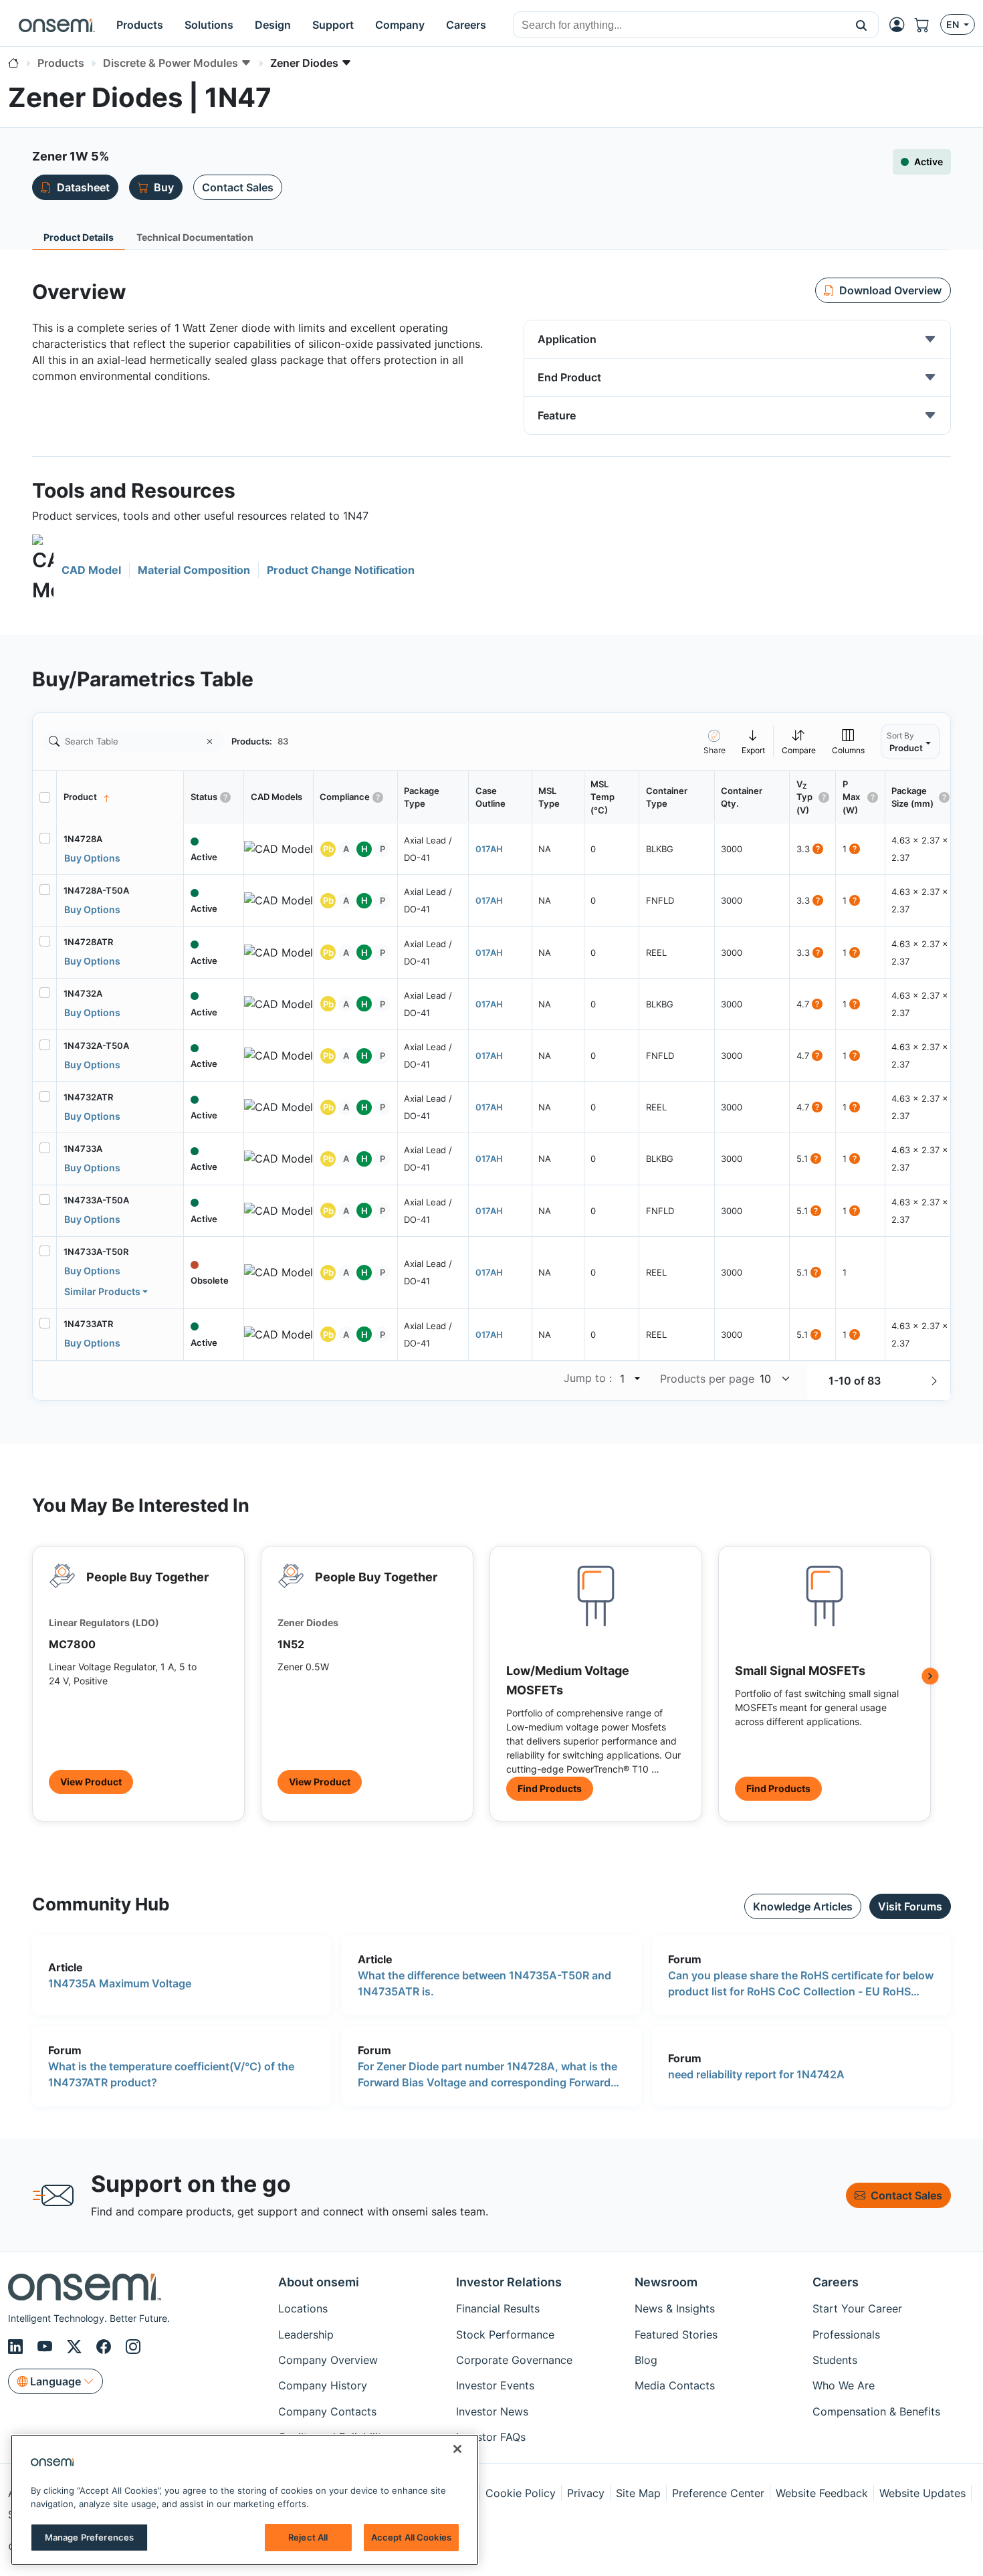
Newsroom (666, 2282)
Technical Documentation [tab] (195, 237)
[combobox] (679, 25)
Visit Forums (910, 1906)
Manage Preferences (89, 2537)
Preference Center (718, 2493)
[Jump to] (636, 1379)
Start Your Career (857, 2308)
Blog (646, 2360)
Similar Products (102, 1291)
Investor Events (495, 2385)
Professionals (846, 2335)
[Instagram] (133, 2347)
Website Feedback (822, 2493)
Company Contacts (327, 2411)
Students (835, 2360)
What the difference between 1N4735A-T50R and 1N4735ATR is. (484, 1983)
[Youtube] (47, 2347)
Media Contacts (675, 2385)
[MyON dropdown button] (901, 25)
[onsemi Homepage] (57, 25)
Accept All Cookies (411, 2537)
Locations (303, 2308)
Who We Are (844, 2385)
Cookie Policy (521, 2493)
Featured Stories (676, 2335)
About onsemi (319, 2282)
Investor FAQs (491, 2437)
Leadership (306, 2335)
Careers (836, 2282)
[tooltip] (754, 741)
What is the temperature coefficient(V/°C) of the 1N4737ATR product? (171, 2074)
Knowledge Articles (803, 1906)
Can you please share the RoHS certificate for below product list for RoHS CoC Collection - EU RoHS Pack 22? (801, 1984)
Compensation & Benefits (876, 2411)
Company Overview (328, 2360)
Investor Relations (509, 2282)
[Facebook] (106, 2347)
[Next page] (934, 1381)
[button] (862, 25)
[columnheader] (120, 797)
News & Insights (675, 2308)
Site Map (638, 2493)
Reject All (308, 2537)
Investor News (492, 2411)
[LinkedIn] (17, 2347)
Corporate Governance (514, 2360)
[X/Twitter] (76, 2347)
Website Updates (922, 2493)
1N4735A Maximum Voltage (120, 1983)
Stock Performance (505, 2335)
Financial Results (498, 2308)
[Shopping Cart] (927, 25)
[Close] (457, 2449)
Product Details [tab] (79, 237)
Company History (323, 2385)
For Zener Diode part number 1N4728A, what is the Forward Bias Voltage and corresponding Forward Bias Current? (487, 2075)
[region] (245, 2500)
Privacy (586, 2493)
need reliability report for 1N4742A (756, 2074)
